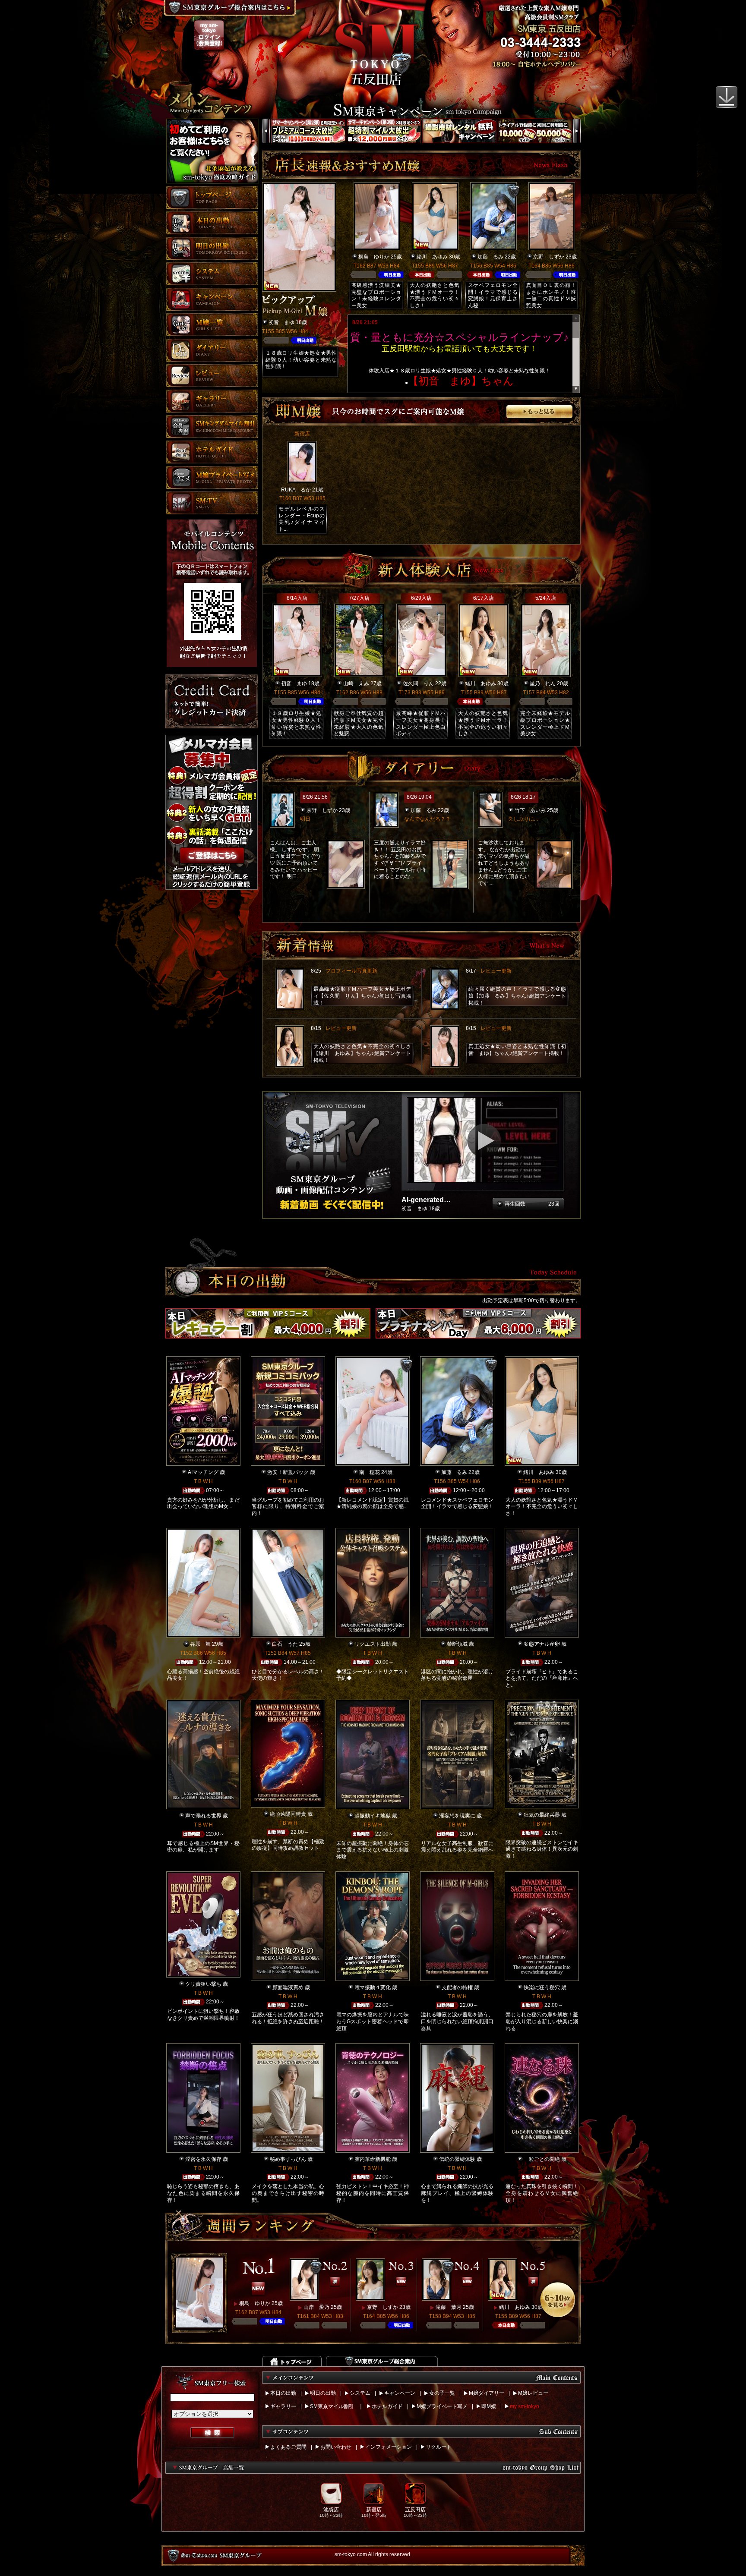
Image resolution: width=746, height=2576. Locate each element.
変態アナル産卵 (542, 1644)
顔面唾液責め (288, 1987)
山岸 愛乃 (316, 2307)
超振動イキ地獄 (373, 1816)
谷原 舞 (200, 1644)
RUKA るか (296, 490)
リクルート (439, 2447)
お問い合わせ (336, 2447)
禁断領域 (457, 1644)
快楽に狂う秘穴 (542, 1987)
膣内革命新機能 (373, 2159)
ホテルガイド (387, 2406)
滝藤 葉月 (449, 2307)
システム (360, 2393)
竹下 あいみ (530, 810)
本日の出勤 (283, 2393)
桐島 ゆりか (374, 257)
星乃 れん (543, 683)
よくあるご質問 (288, 2447)
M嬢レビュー (533, 2393)
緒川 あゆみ (432, 257)
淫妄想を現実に (457, 1816)
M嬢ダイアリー (487, 2393)
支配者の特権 (457, 1987)
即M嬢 (489, 2406)
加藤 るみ (490, 257)
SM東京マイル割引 (332, 2406)
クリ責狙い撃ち (203, 1984)
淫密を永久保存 (203, 2159)
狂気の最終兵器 (542, 1815)
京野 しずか (549, 257)
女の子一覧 (442, 2393)
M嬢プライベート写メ (442, 2406)
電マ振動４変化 (373, 1987)
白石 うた (285, 1644)
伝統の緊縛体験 (457, 2159)
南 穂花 (370, 1472)
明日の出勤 (323, 2393)
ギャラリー (283, 2406)
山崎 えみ (356, 683)
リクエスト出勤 (373, 1644)
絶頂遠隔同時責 (288, 1814)
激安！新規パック (288, 1472)
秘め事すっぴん (288, 2159)
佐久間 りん (418, 683)
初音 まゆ (281, 322)
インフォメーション (389, 2447)
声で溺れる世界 (203, 1816)
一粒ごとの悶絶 (542, 2159)
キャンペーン (400, 2393)
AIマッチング (203, 1472)
